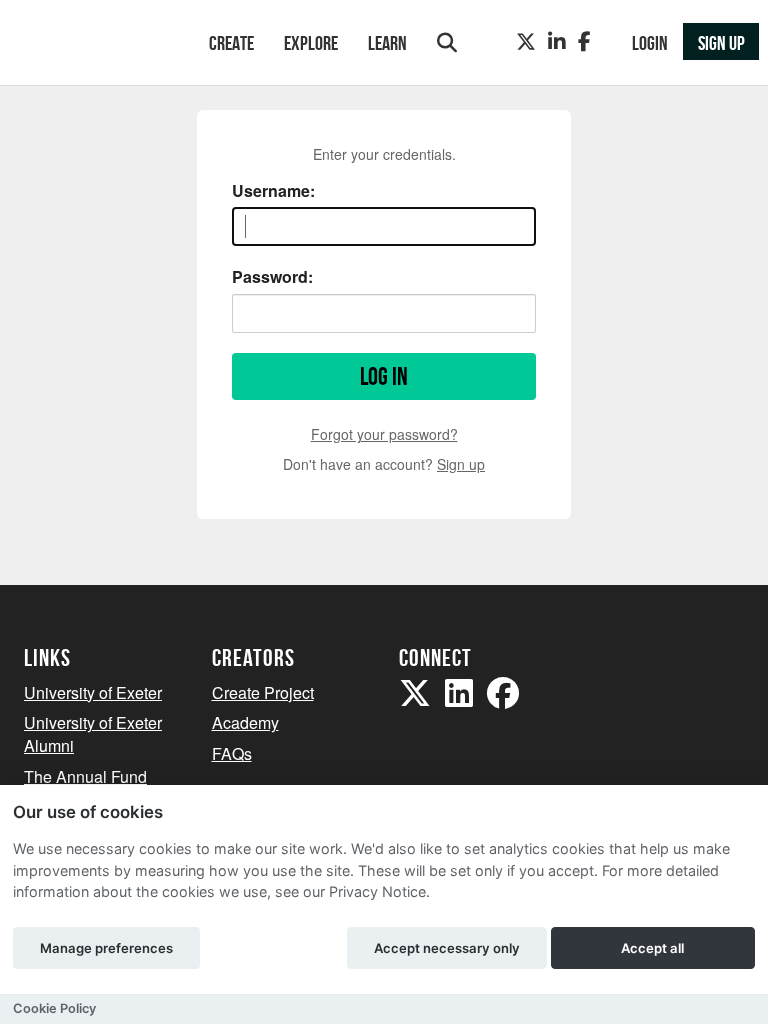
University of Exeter (93, 692)
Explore (311, 43)
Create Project (263, 692)
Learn (387, 43)
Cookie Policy (54, 1008)
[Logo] (90, 44)
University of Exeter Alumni (93, 734)
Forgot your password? (384, 434)
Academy (245, 722)
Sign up (461, 464)
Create (231, 43)
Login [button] (650, 43)
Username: (273, 191)
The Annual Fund (85, 776)
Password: (272, 277)
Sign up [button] (721, 43)
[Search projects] (447, 42)
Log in (384, 376)
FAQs (232, 753)
